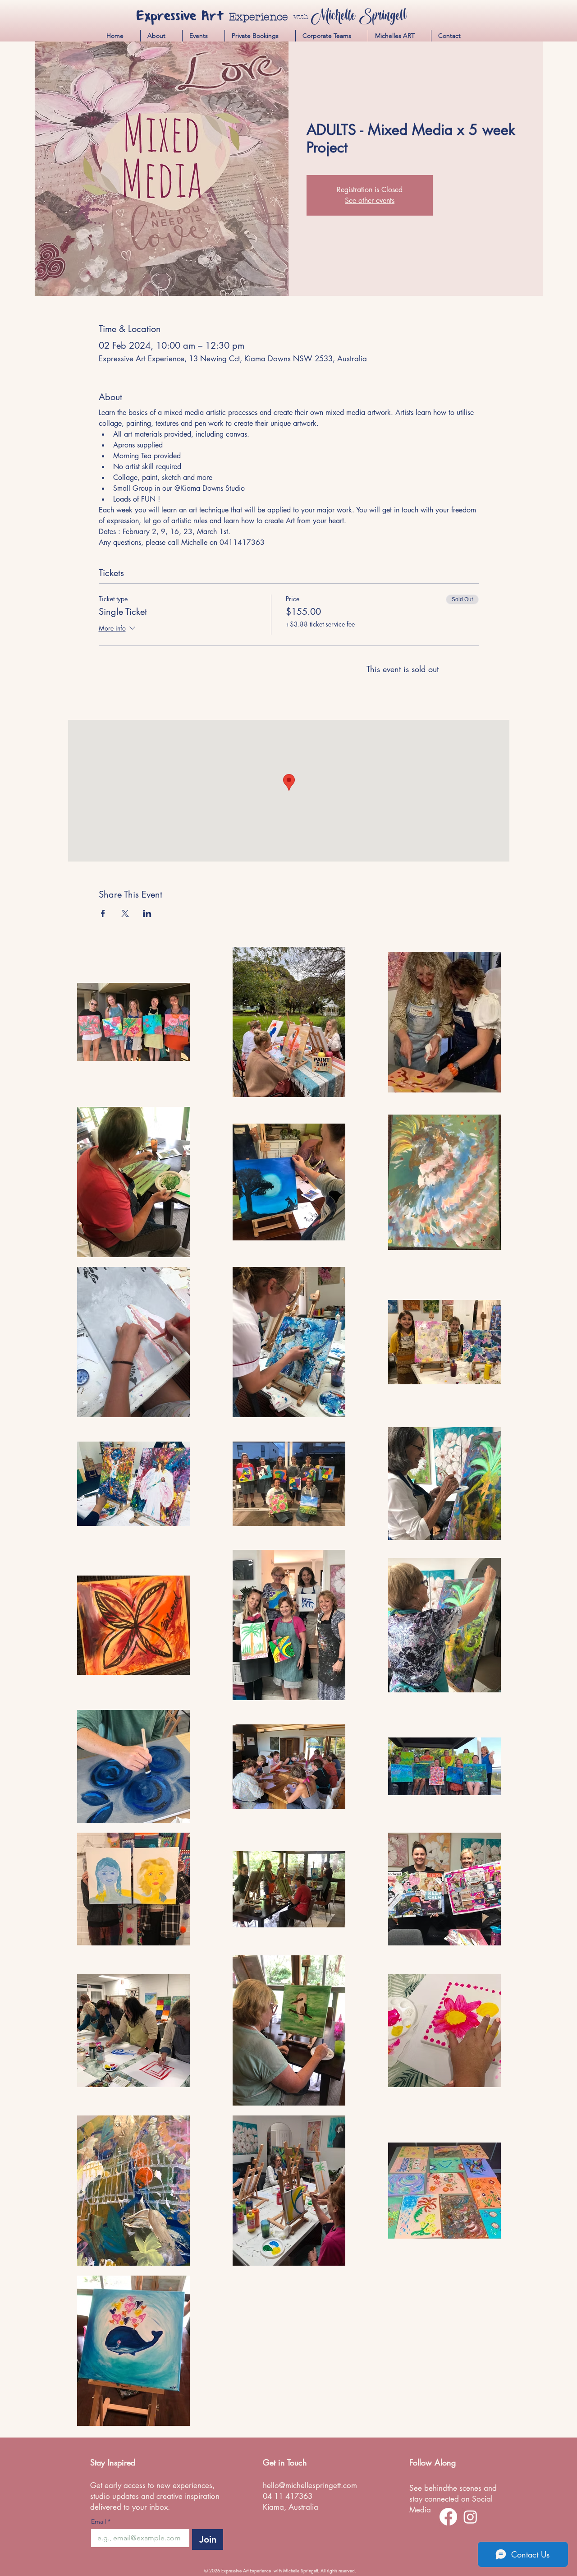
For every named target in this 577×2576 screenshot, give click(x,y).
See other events (370, 200)
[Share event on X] (125, 913)
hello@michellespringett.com (310, 2485)
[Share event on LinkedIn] (147, 913)
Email (101, 2522)
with (301, 17)
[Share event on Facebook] (103, 913)
